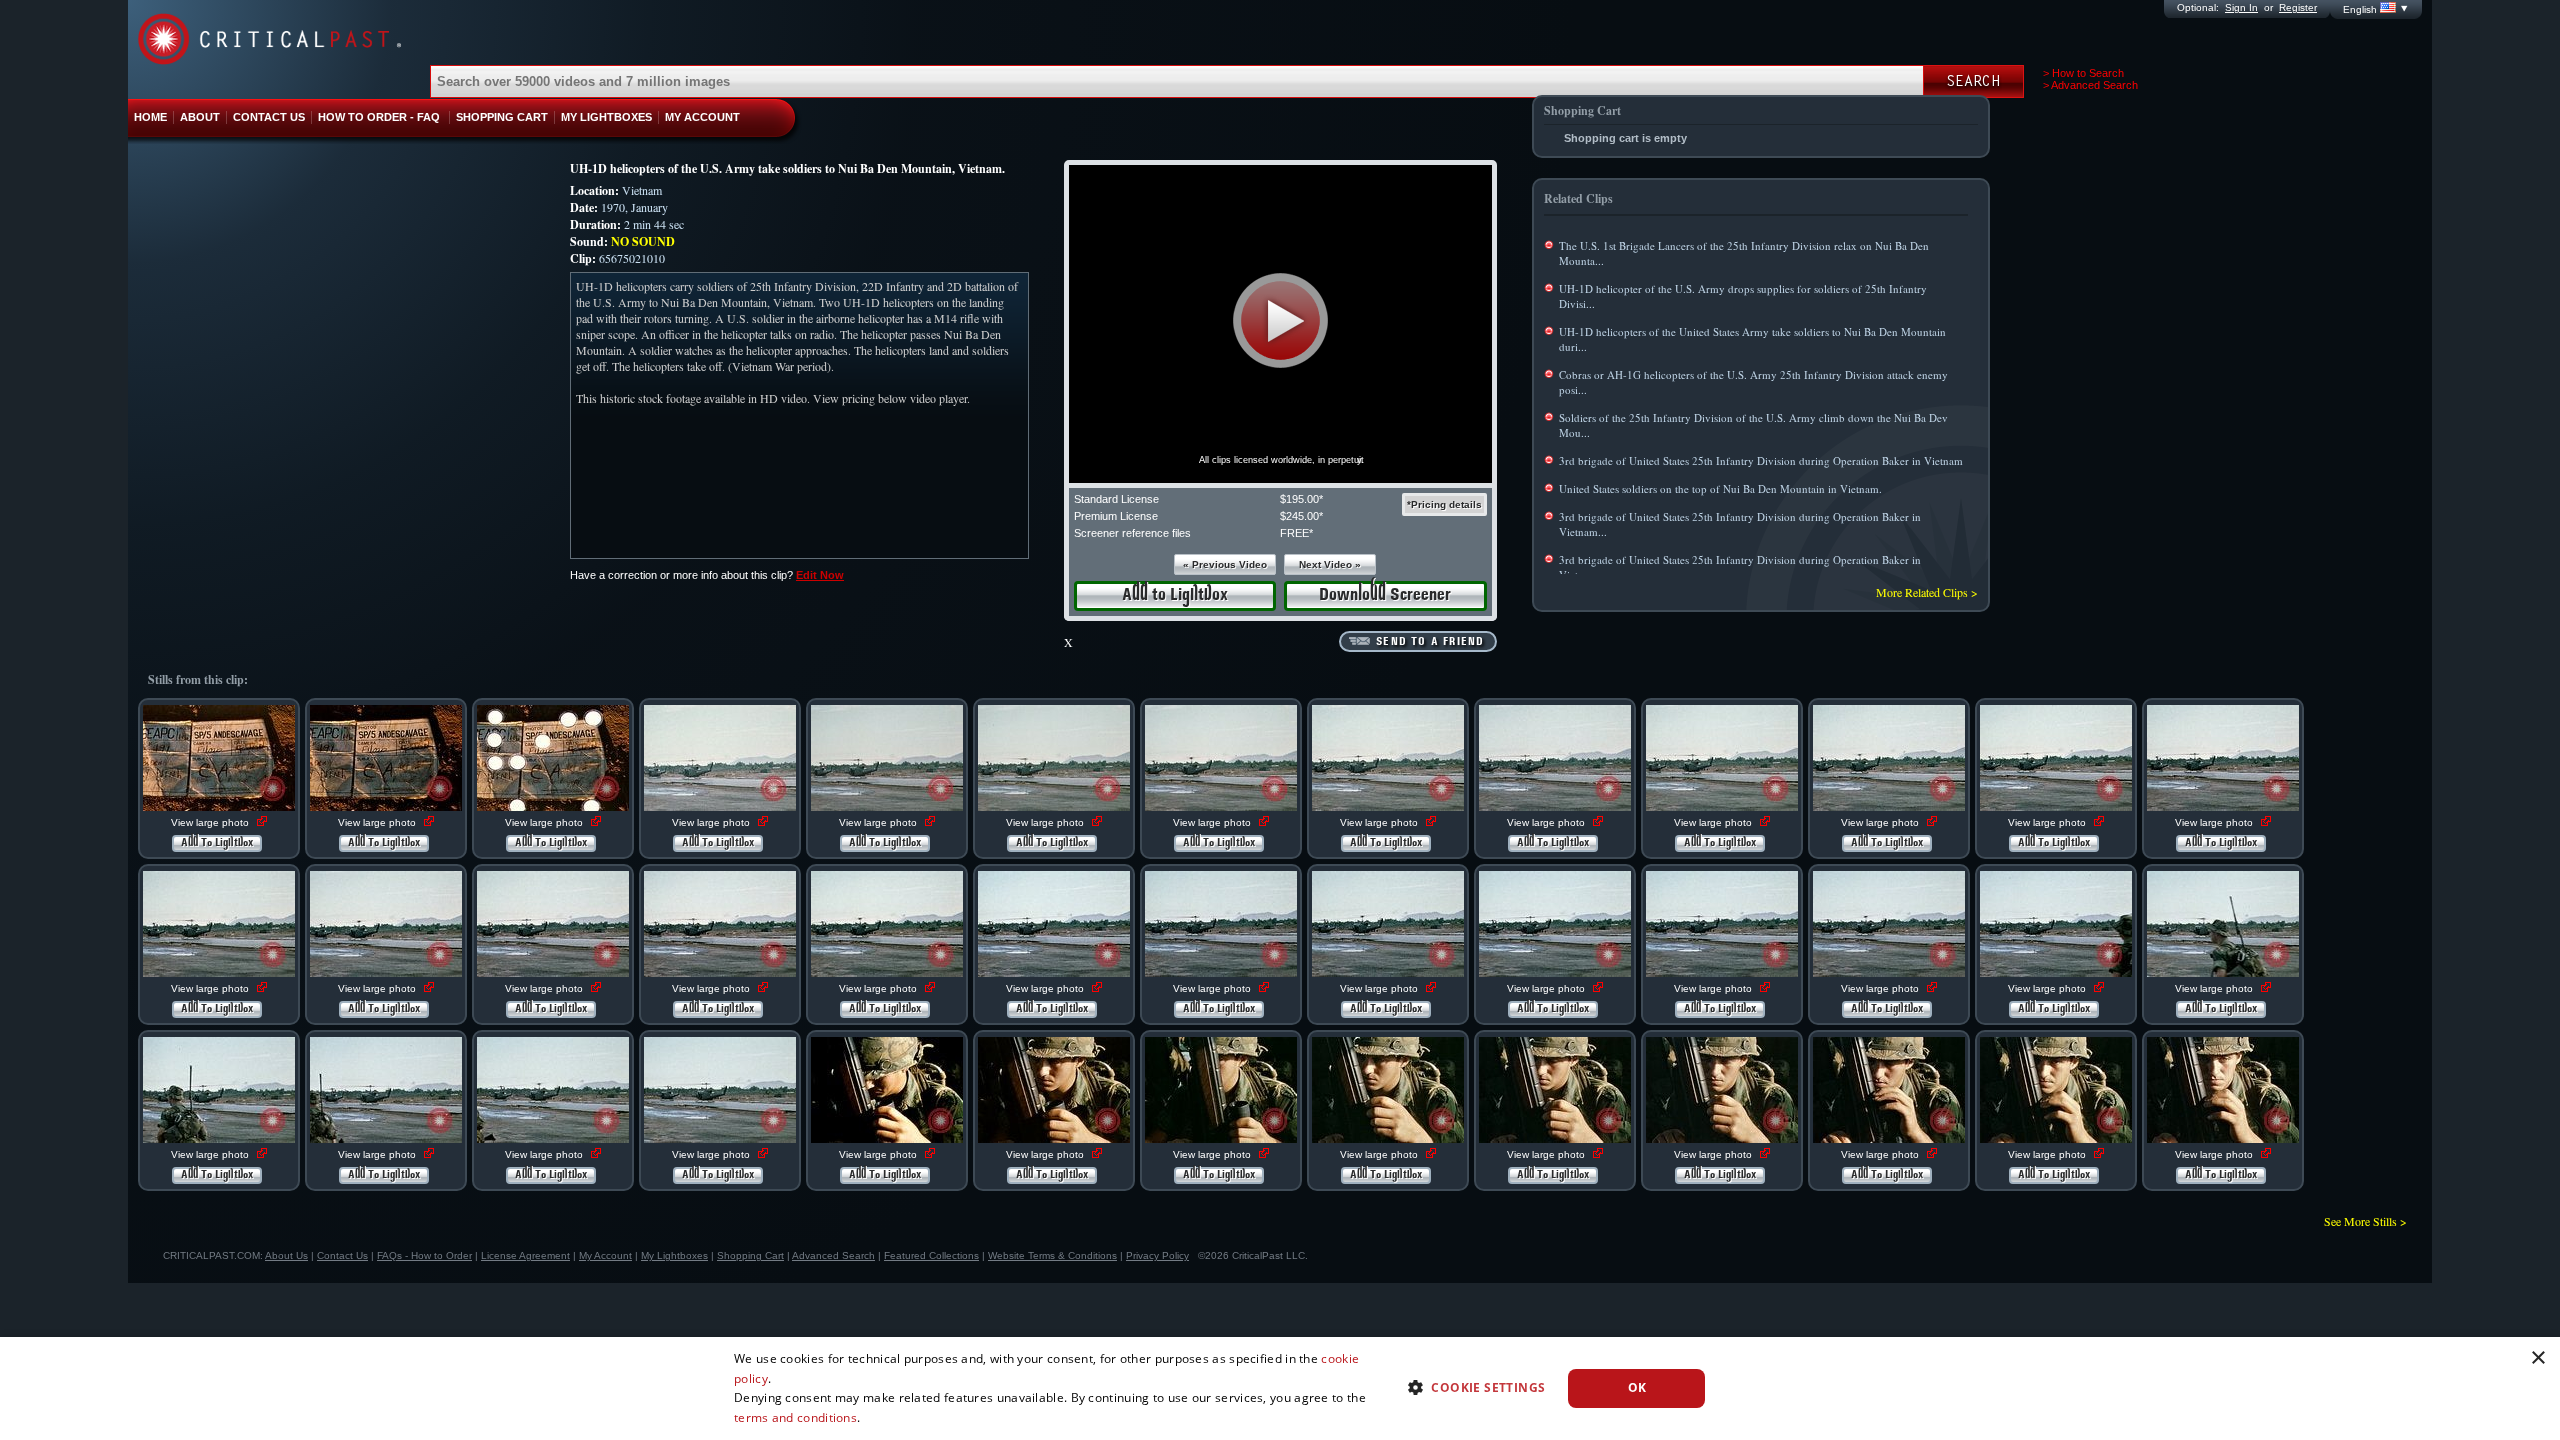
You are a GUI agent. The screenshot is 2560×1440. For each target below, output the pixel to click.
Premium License (1116, 516)
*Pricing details (1444, 504)
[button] (1280, 320)
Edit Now (820, 575)
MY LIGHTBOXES (606, 117)
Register (2298, 7)
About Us (286, 1255)
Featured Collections (931, 1255)
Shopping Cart (750, 1255)
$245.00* (1301, 516)
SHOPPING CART (502, 117)
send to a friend (1430, 642)
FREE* (1296, 533)
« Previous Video (1225, 564)
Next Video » (1330, 564)
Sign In (2241, 7)
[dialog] (1280, 1388)
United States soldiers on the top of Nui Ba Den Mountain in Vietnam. (1720, 488)
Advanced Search (833, 1255)
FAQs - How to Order (424, 1255)
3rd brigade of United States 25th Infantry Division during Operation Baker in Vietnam (1761, 460)
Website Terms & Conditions (1052, 1255)
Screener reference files (1132, 533)
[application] (1280, 324)
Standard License (1116, 499)
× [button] (2537, 1358)
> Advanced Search (2090, 85)
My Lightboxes (674, 1255)
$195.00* (1301, 499)
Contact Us (342, 1255)
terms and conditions (795, 1417)
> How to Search (2083, 73)
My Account (605, 1255)
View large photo (211, 822)
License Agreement (525, 1255)
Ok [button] (1637, 1387)
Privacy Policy (1157, 1255)
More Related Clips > (1927, 592)
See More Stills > (2365, 1221)
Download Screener (1385, 595)
